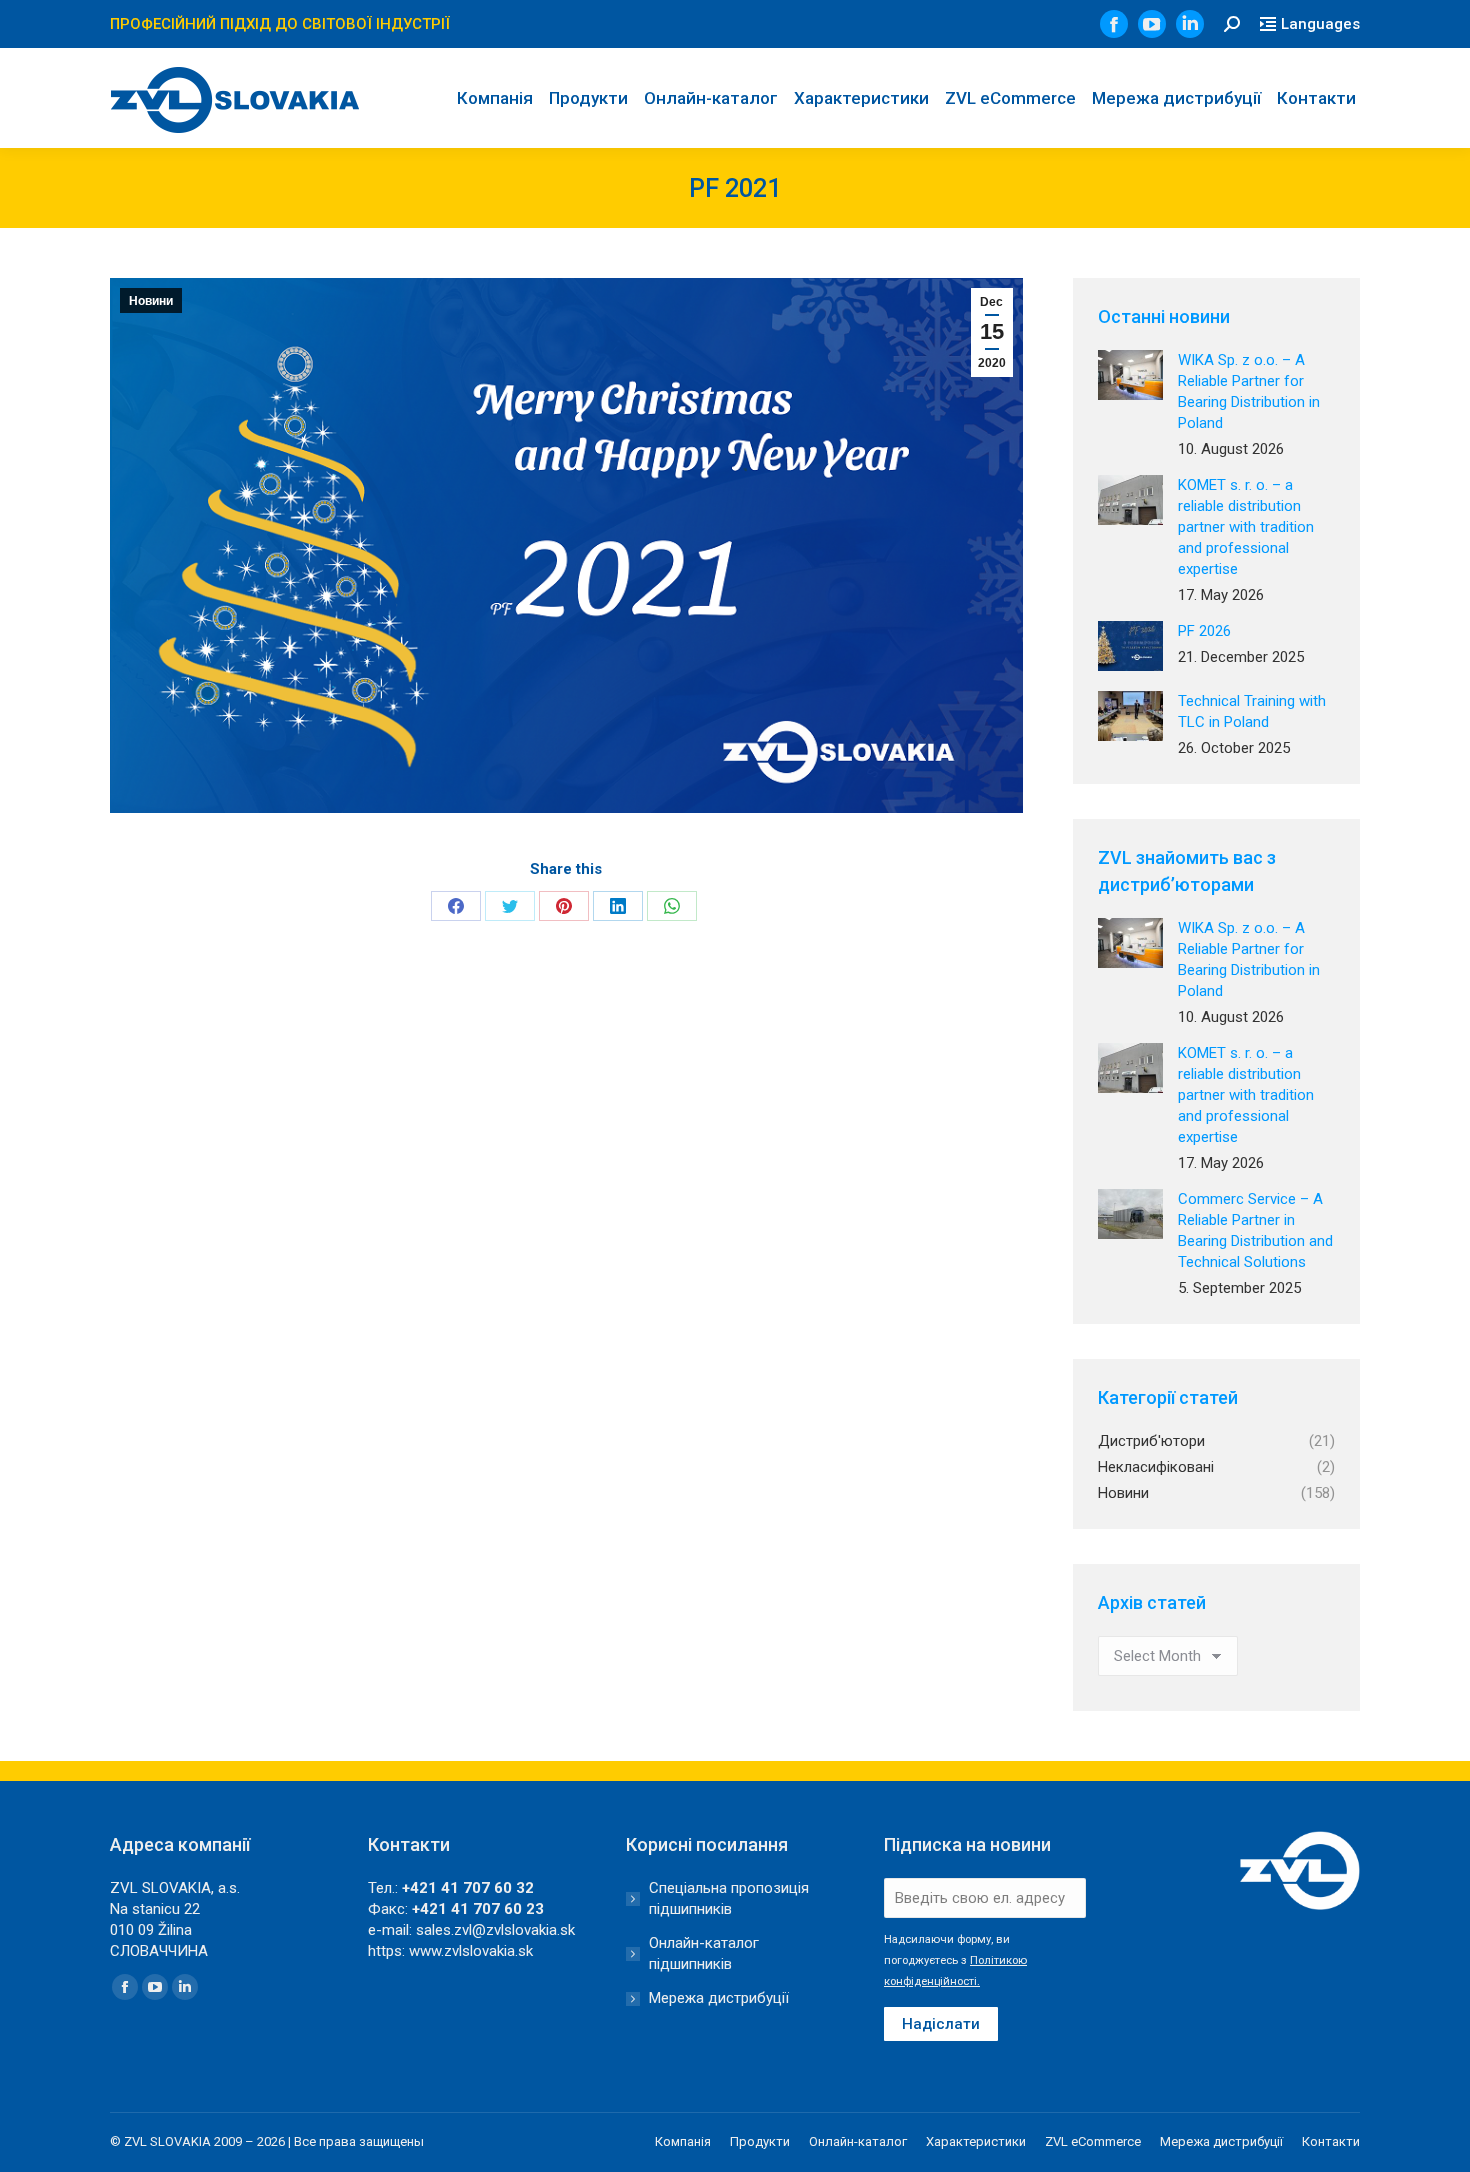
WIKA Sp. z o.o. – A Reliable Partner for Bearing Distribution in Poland (1249, 391)
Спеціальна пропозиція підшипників (729, 1898)
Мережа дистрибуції (719, 1998)
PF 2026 (1204, 631)
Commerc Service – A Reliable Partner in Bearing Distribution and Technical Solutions (1255, 1230)
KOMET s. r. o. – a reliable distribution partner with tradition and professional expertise (1246, 527)
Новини (151, 301)
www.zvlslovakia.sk (471, 1951)
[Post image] (1130, 375)
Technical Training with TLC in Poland (1252, 711)
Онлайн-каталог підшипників (704, 1953)
